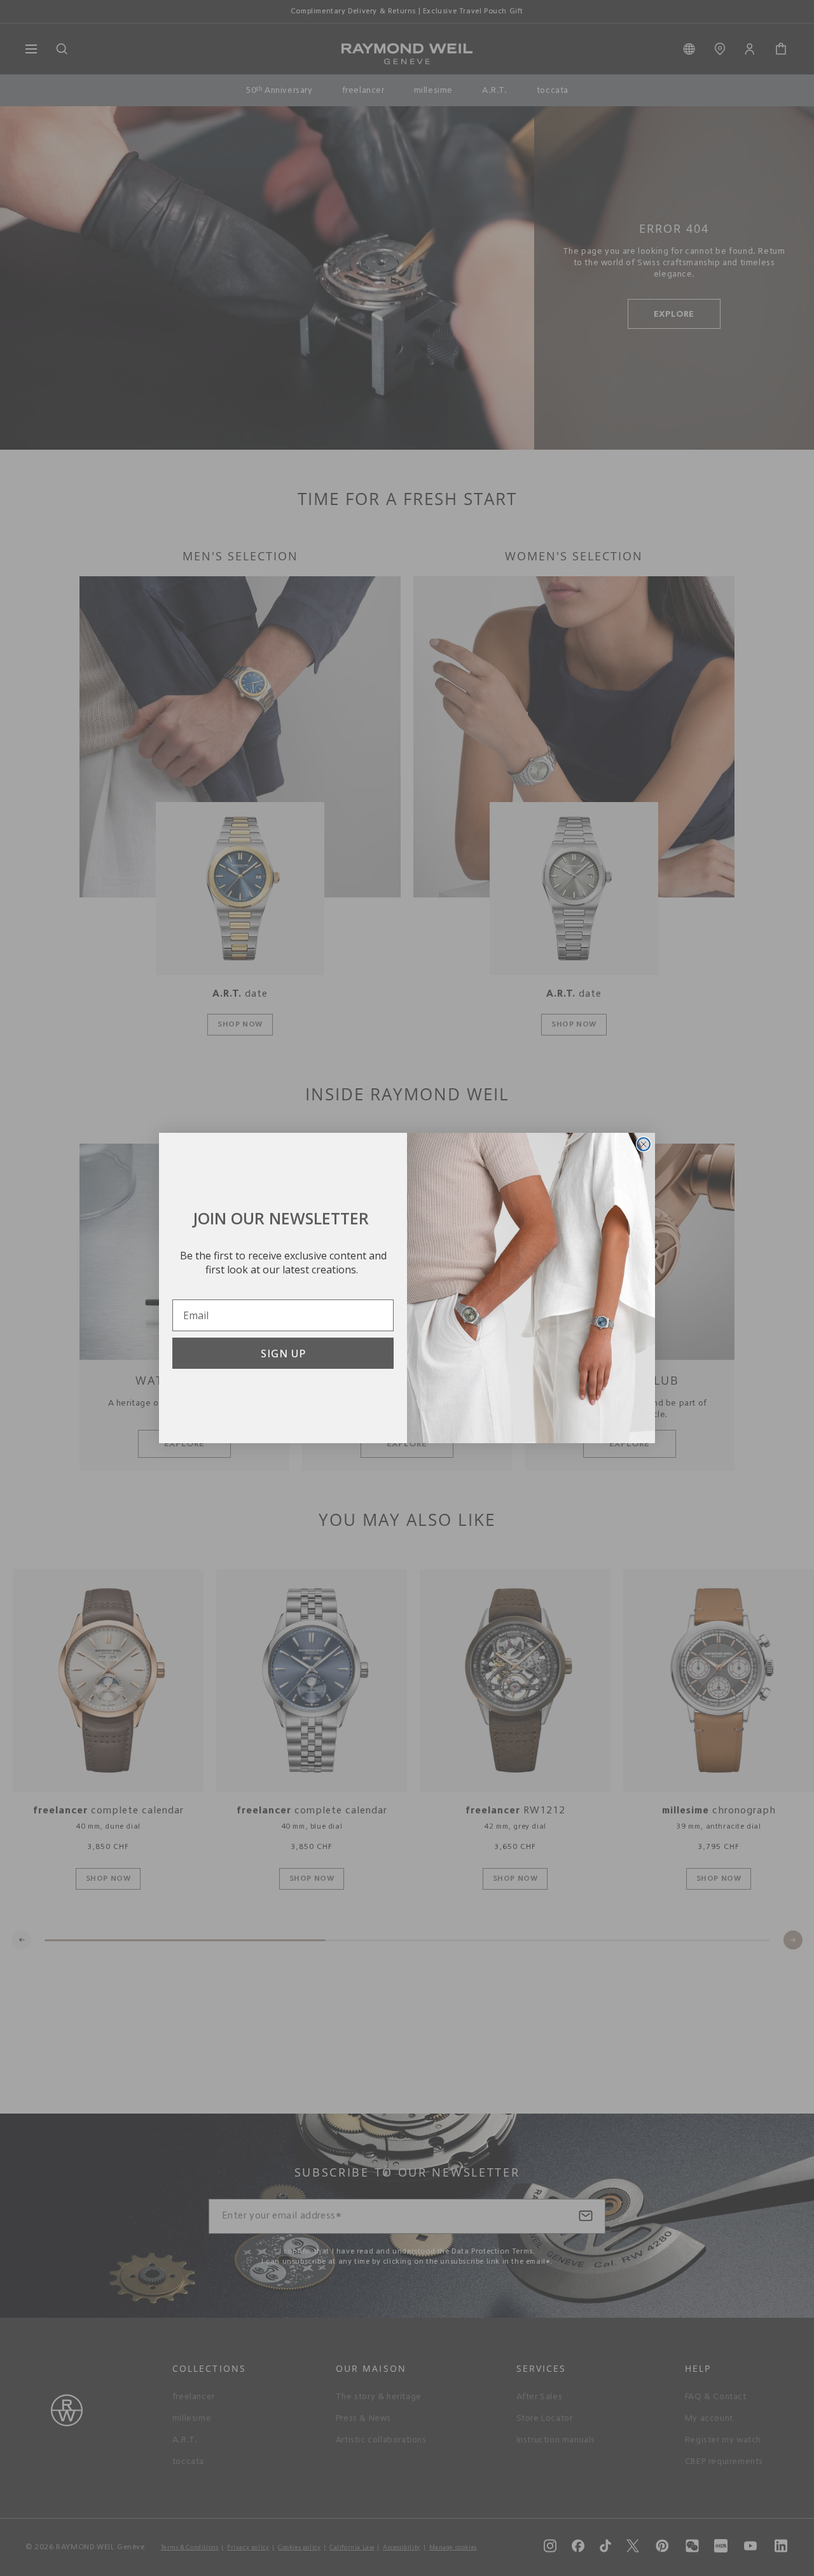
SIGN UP (283, 1354)
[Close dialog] (644, 1144)
